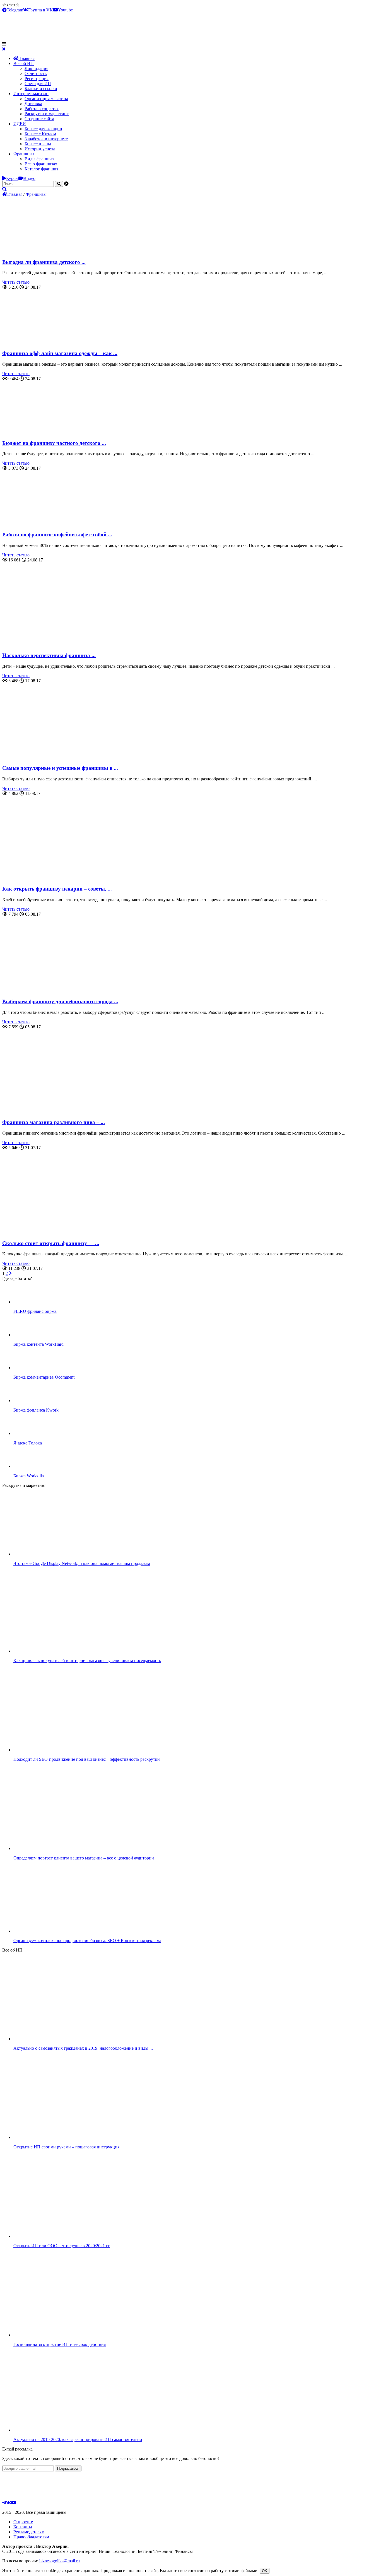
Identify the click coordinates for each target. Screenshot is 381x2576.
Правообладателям (31, 2537)
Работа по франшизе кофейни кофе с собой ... (57, 535)
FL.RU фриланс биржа (35, 1311)
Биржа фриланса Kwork (36, 1410)
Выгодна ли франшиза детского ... (44, 262)
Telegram (15, 10)
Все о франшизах (41, 164)
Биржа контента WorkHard (38, 1344)
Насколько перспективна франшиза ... (49, 655)
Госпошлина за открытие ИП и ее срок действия (60, 2344)
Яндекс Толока (28, 1443)
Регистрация (37, 79)
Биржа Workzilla (29, 1476)
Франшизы (24, 154)
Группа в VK (41, 10)
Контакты (23, 2527)
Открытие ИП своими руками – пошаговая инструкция (66, 2147)
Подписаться (68, 2468)
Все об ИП (24, 63)
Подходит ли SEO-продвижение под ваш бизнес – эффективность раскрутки (87, 1759)
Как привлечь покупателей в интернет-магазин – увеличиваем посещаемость (87, 1660)
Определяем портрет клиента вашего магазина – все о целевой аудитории (84, 1858)
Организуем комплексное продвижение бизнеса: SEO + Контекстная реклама (87, 1941)
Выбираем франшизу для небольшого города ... (60, 1001)
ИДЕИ (20, 124)
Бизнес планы (38, 144)
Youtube (65, 10)
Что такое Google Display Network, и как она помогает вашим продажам (82, 1563)
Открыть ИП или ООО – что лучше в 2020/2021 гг (62, 2246)
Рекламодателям (29, 2532)
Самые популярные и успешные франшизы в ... (60, 768)
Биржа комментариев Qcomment (44, 1377)
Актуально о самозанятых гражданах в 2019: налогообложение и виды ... (83, 2048)
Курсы (12, 178)
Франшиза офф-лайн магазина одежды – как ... (60, 353)
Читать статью (16, 282)
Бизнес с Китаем (40, 134)
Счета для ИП (38, 84)
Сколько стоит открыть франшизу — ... (51, 1243)
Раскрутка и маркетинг (47, 114)
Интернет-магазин (31, 94)
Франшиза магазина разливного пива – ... (54, 1122)
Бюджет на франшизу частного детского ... (54, 443)
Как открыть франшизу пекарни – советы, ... (57, 889)
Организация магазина (46, 99)
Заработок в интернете (46, 139)
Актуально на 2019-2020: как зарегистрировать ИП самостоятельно (78, 2439)
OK (265, 2571)
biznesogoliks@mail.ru (60, 2561)
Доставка (33, 104)
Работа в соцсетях (42, 109)
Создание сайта (39, 119)
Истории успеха (40, 149)
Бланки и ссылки (41, 89)
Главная (26, 58)
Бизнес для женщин (43, 129)
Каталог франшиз (41, 169)
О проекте (23, 2522)
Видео (29, 178)
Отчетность (36, 73)
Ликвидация (36, 68)
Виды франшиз (39, 159)
